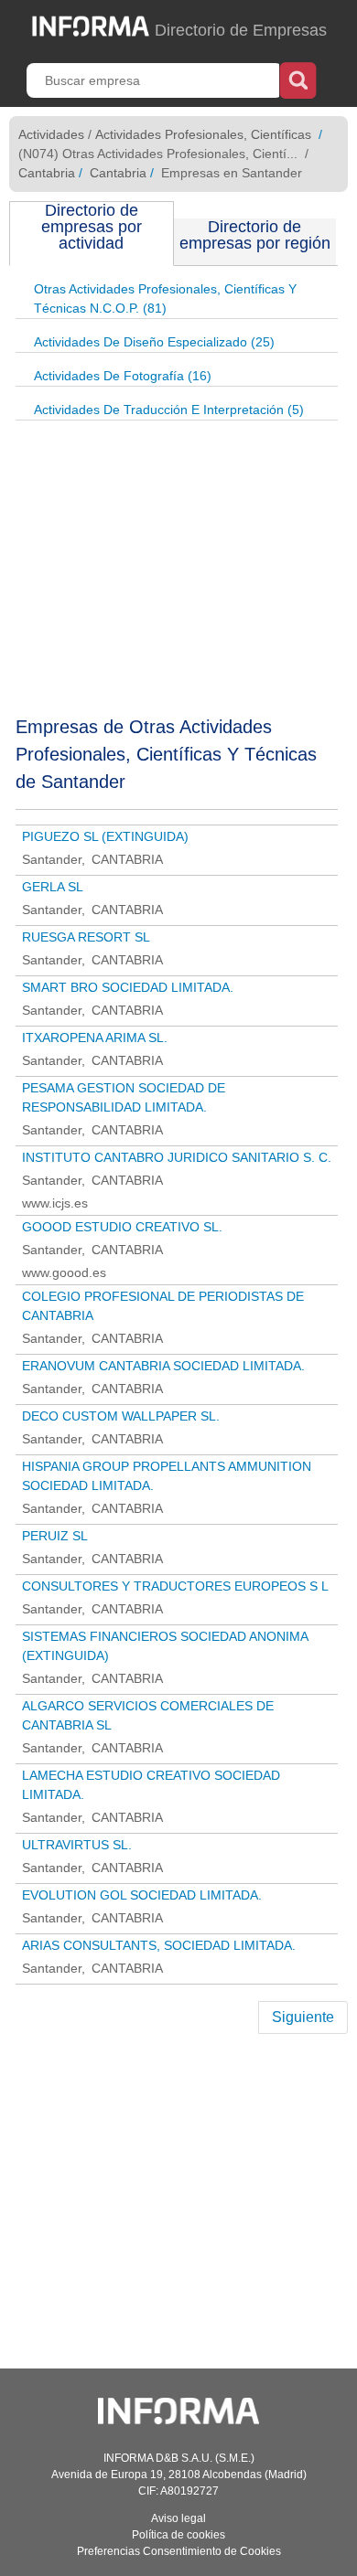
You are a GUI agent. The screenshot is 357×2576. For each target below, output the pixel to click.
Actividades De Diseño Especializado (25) (154, 342)
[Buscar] (298, 79)
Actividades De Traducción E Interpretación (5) (169, 410)
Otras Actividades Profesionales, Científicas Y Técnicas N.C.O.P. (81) (165, 298)
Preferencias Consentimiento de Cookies (179, 2551)
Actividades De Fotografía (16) (123, 376)
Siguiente (303, 2017)
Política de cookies (178, 2535)
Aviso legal (178, 2518)
